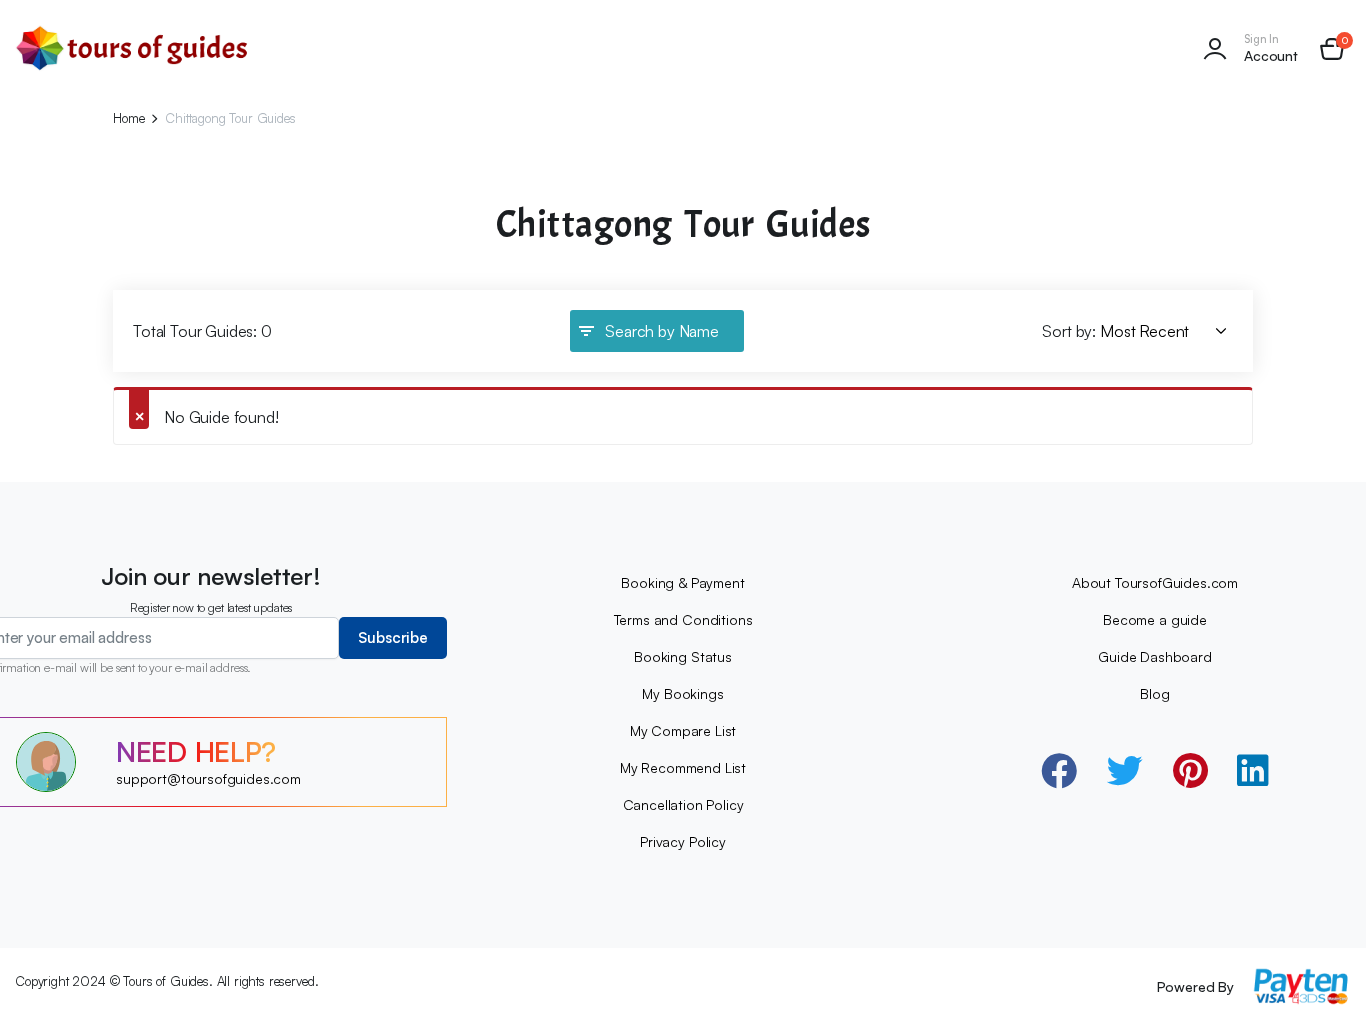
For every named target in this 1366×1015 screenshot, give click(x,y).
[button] (1332, 49)
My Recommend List (683, 767)
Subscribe (393, 637)
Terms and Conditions (683, 619)
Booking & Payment (682, 582)
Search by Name (662, 331)
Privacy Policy (683, 841)
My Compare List (683, 730)
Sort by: (1069, 331)
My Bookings (682, 693)
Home (128, 118)
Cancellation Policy (683, 804)
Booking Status (683, 656)
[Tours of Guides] (132, 48)
